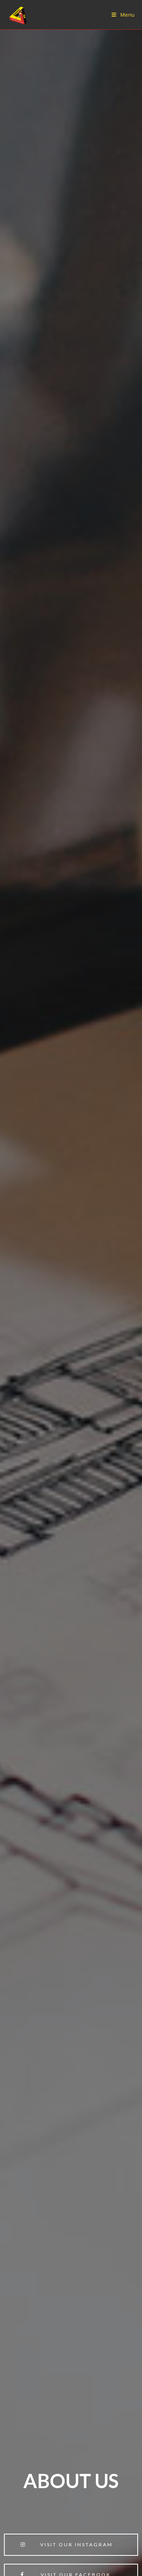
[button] (71, 2545)
